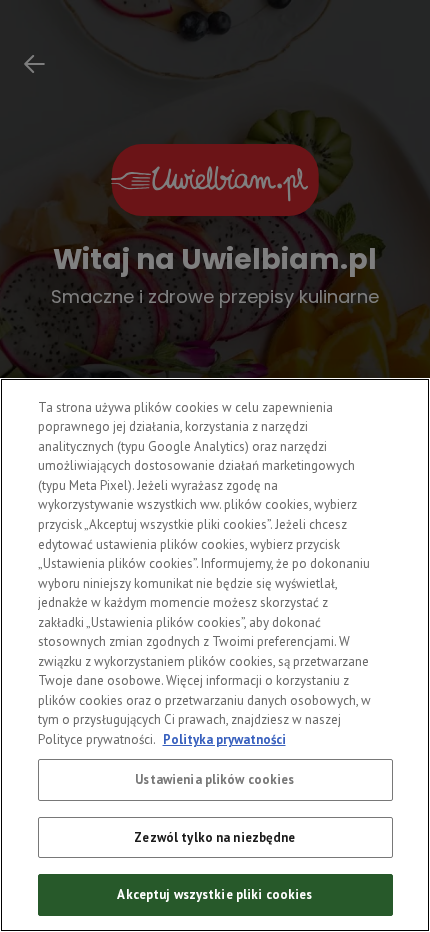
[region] (215, 655)
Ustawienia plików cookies (214, 779)
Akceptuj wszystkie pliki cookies (214, 894)
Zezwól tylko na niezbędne (214, 837)
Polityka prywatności (224, 739)
